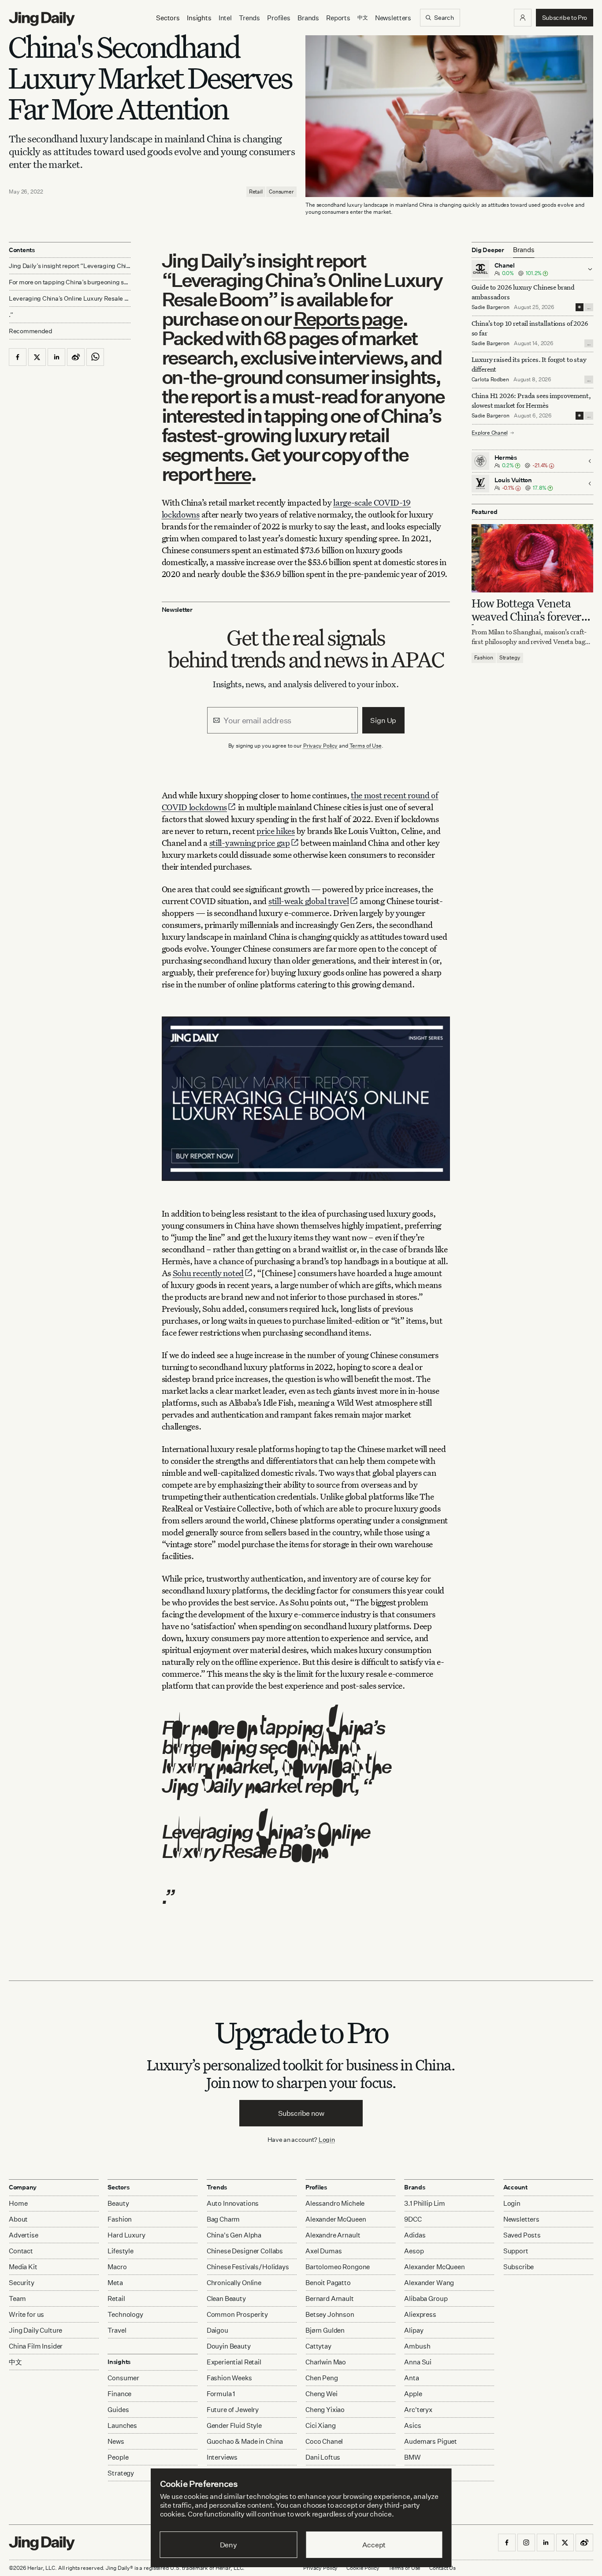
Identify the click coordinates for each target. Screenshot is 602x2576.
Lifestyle (121, 2251)
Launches (122, 2425)
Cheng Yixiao (325, 2410)
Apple (413, 2394)
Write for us (26, 2314)
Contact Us (442, 2568)
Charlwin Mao (326, 2362)
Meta (115, 2283)
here (232, 474)
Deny (229, 2545)
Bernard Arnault (330, 2299)
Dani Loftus (323, 2457)
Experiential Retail (234, 2362)
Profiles (279, 18)
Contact (21, 2251)
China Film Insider (36, 2346)
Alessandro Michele (335, 2203)
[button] (523, 18)
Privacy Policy (320, 746)
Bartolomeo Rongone (338, 2267)
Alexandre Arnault (333, 2235)
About (18, 2219)
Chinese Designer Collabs (245, 2251)
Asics (412, 2425)
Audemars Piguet (431, 2441)
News (116, 2441)
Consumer (281, 192)
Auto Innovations (233, 2203)
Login (327, 2139)
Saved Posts (522, 2235)
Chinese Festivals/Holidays (248, 2267)
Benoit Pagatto (328, 2283)
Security (22, 2283)
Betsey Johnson (330, 2314)
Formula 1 (221, 2394)
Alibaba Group (426, 2299)
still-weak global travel (309, 901)
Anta (411, 2378)
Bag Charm (223, 2219)
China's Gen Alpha (234, 2235)
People (118, 2457)
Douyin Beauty (229, 2346)
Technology (125, 2314)
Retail (256, 192)
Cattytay (318, 2346)
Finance (119, 2394)
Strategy (510, 658)
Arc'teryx (418, 2410)
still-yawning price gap (250, 843)
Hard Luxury (126, 2235)
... (589, 307)
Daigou (217, 2330)
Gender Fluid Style (234, 2425)
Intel (225, 18)
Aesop (414, 2251)
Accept (374, 2545)
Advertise (24, 2235)
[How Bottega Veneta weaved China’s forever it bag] (533, 558)
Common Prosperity (237, 2314)
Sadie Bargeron (491, 307)
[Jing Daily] (42, 19)
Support (516, 2251)
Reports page (348, 318)
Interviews (222, 2457)
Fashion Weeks (229, 2378)
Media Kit (23, 2267)
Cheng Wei (321, 2394)
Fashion (484, 658)
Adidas (415, 2235)
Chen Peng (322, 2378)
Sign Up (383, 720)
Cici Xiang (321, 2425)
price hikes (276, 831)
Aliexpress (420, 2314)
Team (17, 2299)
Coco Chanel (324, 2441)
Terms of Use (366, 746)
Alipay (414, 2330)
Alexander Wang (429, 2283)
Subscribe (519, 2267)
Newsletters (393, 18)
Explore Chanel (490, 433)
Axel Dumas (324, 2251)
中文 (15, 2362)
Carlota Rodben (490, 379)
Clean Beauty (226, 2299)
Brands (308, 18)
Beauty (118, 2203)
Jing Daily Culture (35, 2330)
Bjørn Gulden (325, 2330)
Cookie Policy (363, 2568)
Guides (118, 2410)
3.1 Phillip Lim (425, 2203)
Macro (117, 2267)
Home (18, 2203)
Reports (338, 18)
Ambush (417, 2346)
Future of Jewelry (233, 2410)
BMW (412, 2457)
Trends (249, 18)
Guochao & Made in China (245, 2441)
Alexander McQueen (336, 2219)
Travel (117, 2330)
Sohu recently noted (208, 1273)
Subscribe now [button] (301, 2113)
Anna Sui (418, 2362)
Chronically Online (234, 2283)
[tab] (524, 250)
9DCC (413, 2219)
